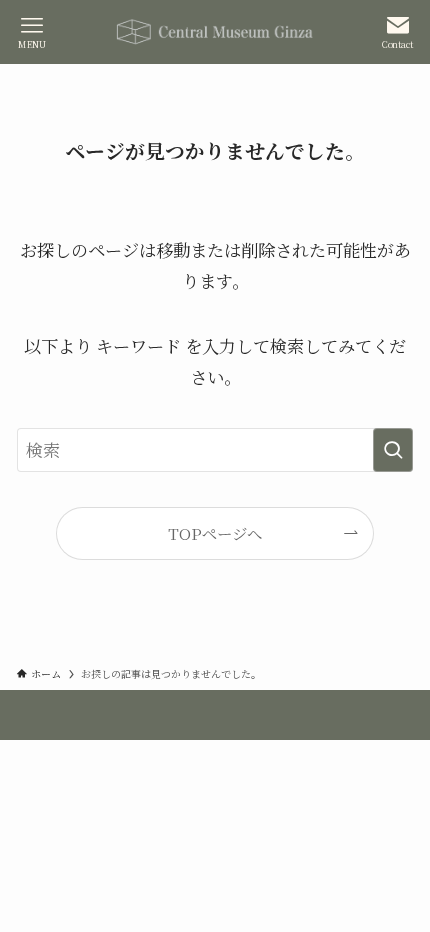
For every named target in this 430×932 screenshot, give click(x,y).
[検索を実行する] (393, 450)
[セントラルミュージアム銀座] (215, 32)
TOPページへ (215, 533)
